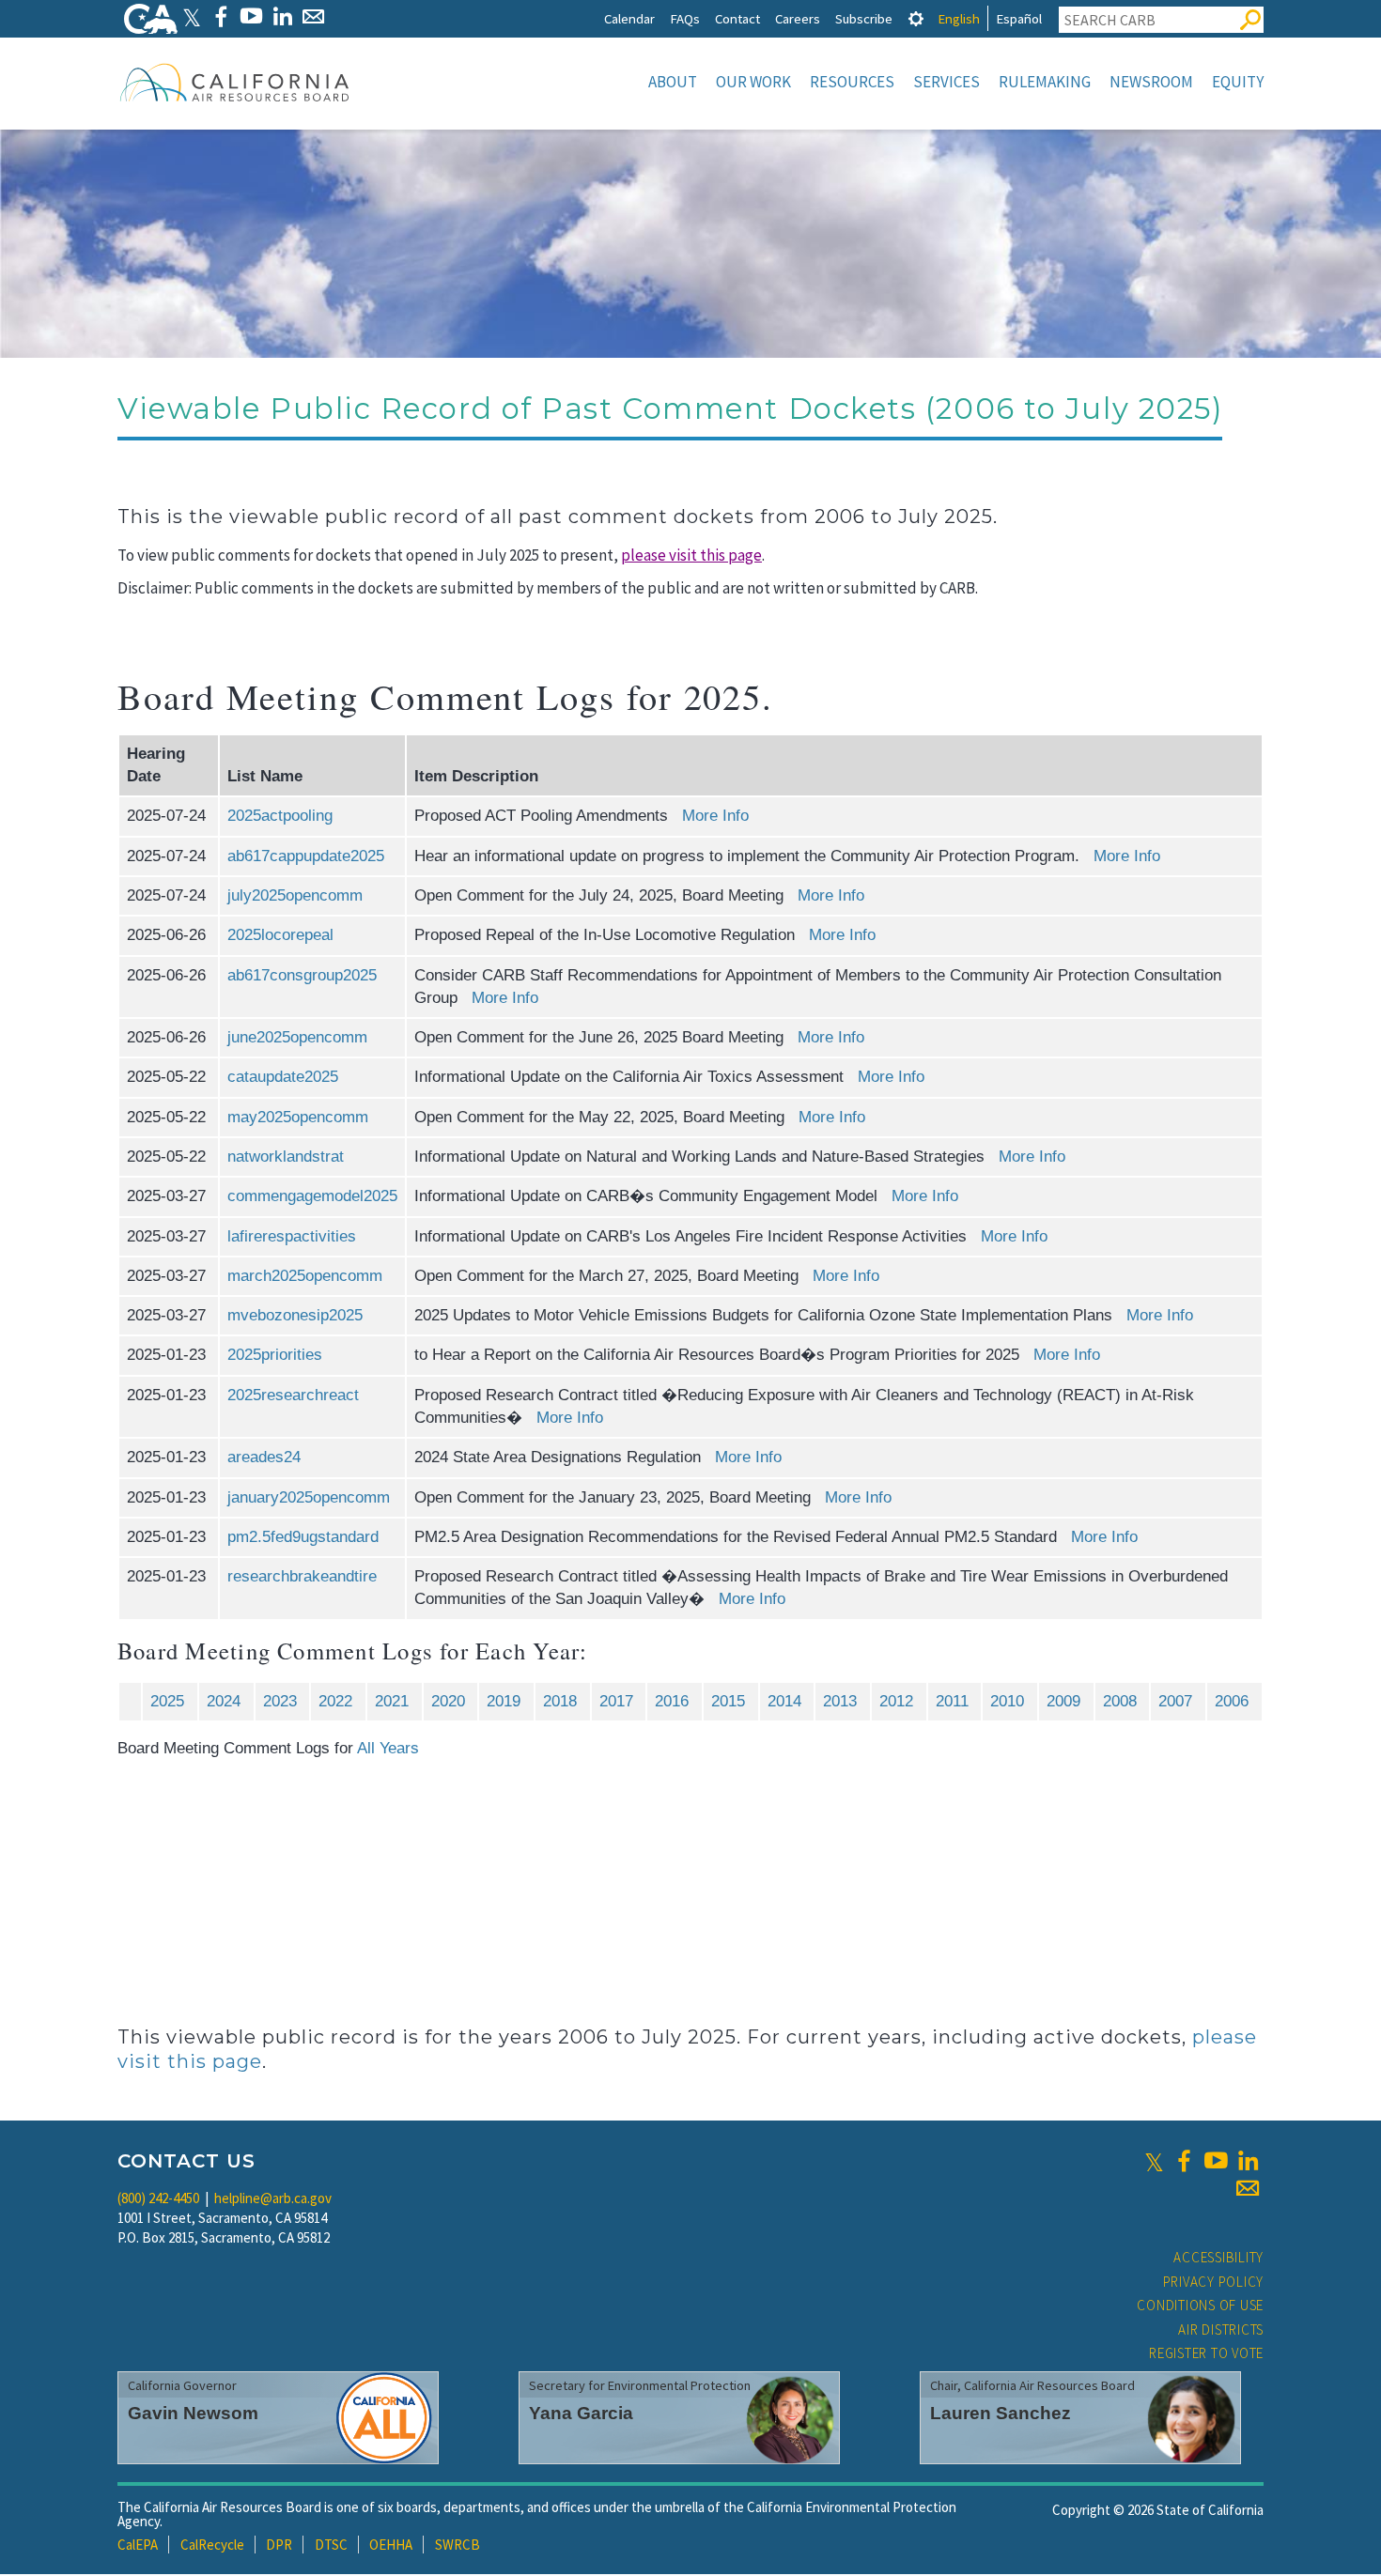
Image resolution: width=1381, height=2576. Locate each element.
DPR (279, 2545)
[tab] (916, 18)
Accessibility (1218, 2257)
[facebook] (1184, 2161)
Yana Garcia (581, 2413)
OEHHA (391, 2545)
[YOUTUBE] (251, 16)
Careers (798, 18)
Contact (737, 18)
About (673, 82)
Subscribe (864, 18)
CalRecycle (212, 2545)
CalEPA (138, 2545)
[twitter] (1154, 2161)
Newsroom (1151, 82)
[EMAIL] (313, 16)
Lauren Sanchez (1001, 2413)
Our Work (753, 82)
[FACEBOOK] (220, 16)
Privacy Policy (1214, 2282)
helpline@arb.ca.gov (273, 2198)
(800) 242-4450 (158, 2198)
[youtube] (1216, 2161)
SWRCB (458, 2545)
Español (1019, 18)
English (959, 18)
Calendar (629, 18)
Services (947, 82)
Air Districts (1221, 2329)
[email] (1248, 2188)
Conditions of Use (1200, 2305)
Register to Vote (1206, 2353)
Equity (1238, 82)
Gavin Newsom (193, 2413)
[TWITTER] (192, 16)
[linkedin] (1248, 2161)
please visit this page (691, 555)
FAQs (685, 18)
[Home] (235, 82)
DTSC (331, 2545)
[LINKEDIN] (282, 16)
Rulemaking (1045, 82)
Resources (852, 82)
